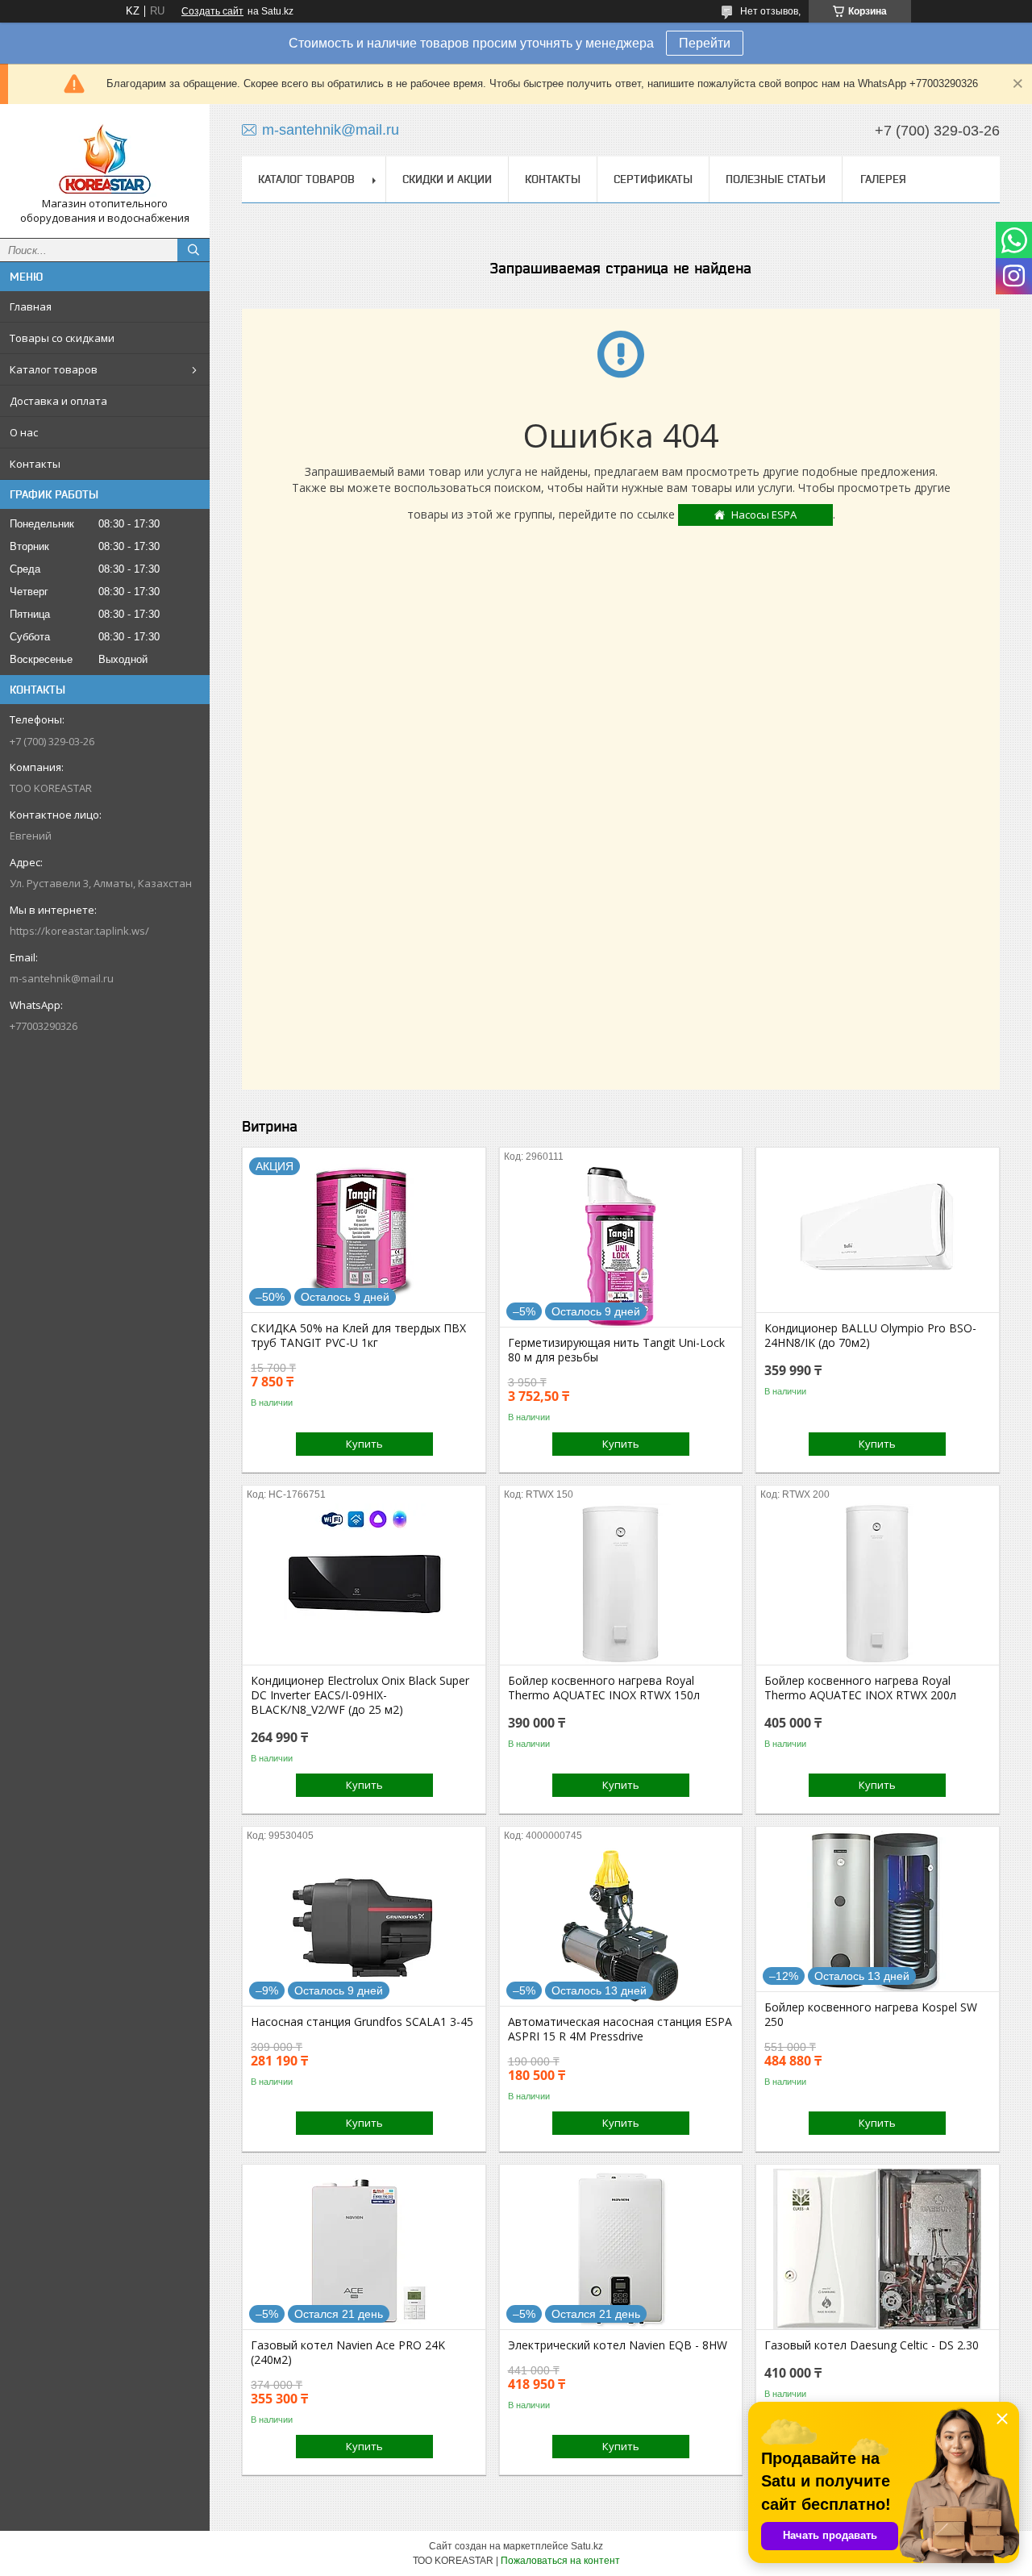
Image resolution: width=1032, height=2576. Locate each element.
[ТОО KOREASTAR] (105, 156)
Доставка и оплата (58, 401)
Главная (31, 306)
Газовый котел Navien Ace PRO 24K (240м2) (348, 2353)
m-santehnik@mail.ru (62, 978)
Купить (364, 1444)
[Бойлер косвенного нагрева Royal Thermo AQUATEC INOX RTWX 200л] (878, 1584)
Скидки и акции (447, 179)
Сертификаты (653, 179)
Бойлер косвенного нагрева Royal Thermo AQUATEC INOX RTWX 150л (604, 1688)
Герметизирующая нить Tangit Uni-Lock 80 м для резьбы (616, 1350)
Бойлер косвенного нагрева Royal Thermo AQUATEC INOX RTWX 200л (860, 1688)
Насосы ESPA (764, 515)
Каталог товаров (54, 369)
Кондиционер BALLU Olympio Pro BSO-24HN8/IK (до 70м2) (870, 1336)
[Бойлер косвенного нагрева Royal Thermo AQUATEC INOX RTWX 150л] (621, 1584)
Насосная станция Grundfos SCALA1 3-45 (362, 2022)
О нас (24, 432)
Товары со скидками (62, 338)
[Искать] (193, 250)
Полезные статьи (776, 179)
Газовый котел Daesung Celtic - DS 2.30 (872, 2345)
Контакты (35, 464)
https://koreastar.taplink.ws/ (79, 931)
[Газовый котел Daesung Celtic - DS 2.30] (878, 2249)
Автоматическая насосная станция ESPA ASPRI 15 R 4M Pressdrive (620, 2029)
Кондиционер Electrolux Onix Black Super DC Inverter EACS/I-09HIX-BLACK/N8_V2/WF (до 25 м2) (360, 1695)
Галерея (883, 179)
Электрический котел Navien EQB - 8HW (618, 2345)
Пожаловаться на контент (560, 2561)
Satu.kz (587, 2546)
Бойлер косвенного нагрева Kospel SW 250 (871, 2015)
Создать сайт (212, 11)
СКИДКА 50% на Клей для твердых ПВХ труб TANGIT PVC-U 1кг (358, 1336)
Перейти (705, 43)
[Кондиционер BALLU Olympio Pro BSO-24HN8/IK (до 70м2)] (878, 1232)
